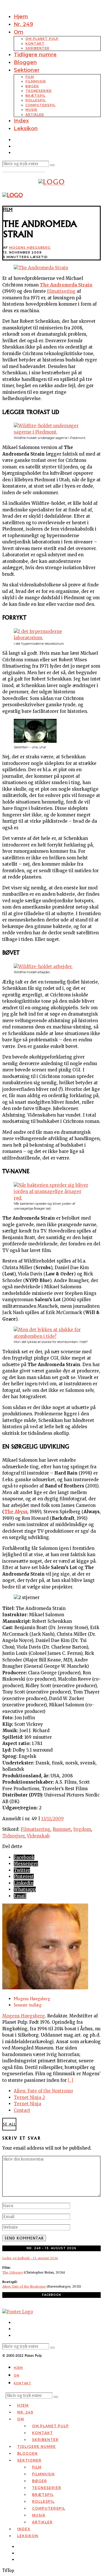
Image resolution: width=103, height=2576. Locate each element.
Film (30, 77)
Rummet (62, 1829)
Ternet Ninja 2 (29, 2097)
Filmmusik (36, 81)
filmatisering (61, 291)
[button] (52, 165)
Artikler (35, 114)
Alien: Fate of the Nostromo (43, 2091)
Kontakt (35, 43)
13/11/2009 (53, 1819)
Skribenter (37, 48)
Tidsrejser (13, 1836)
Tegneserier (39, 91)
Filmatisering (35, 1829)
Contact (22, 2110)
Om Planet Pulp (42, 39)
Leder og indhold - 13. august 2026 (30, 2258)
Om (19, 32)
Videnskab (38, 1836)
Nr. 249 (23, 24)
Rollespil (36, 100)
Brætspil (35, 96)
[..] (71, 2080)
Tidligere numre (35, 55)
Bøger (32, 86)
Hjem (21, 17)
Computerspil (40, 105)
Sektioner (27, 70)
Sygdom (82, 1829)
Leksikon (26, 128)
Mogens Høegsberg (30, 248)
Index (21, 121)
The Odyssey (13, 2272)
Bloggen (25, 62)
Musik (31, 110)
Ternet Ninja (27, 2104)
